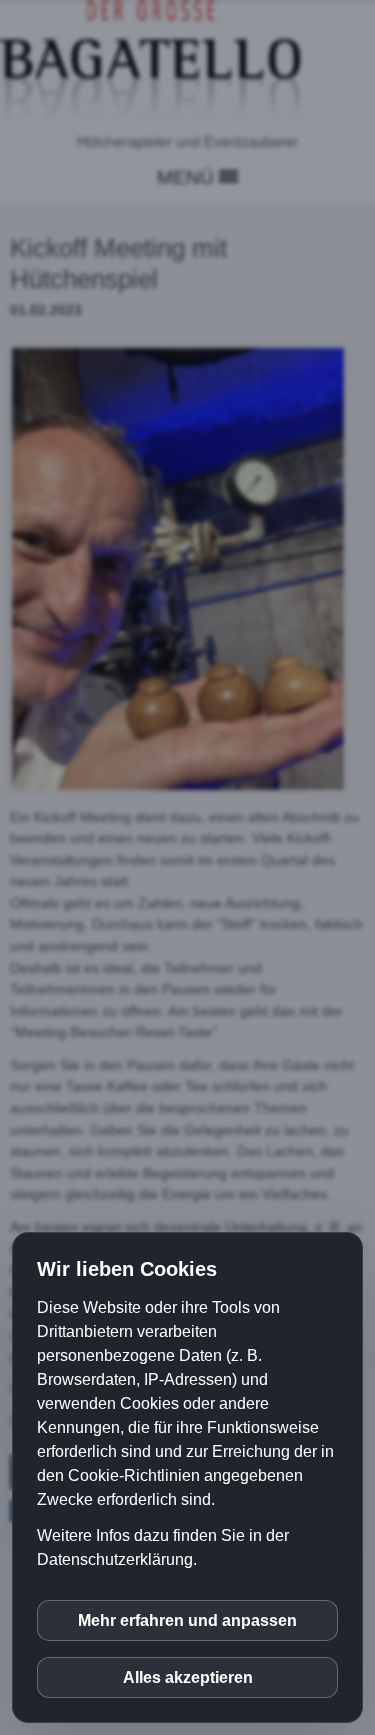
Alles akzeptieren (188, 1677)
